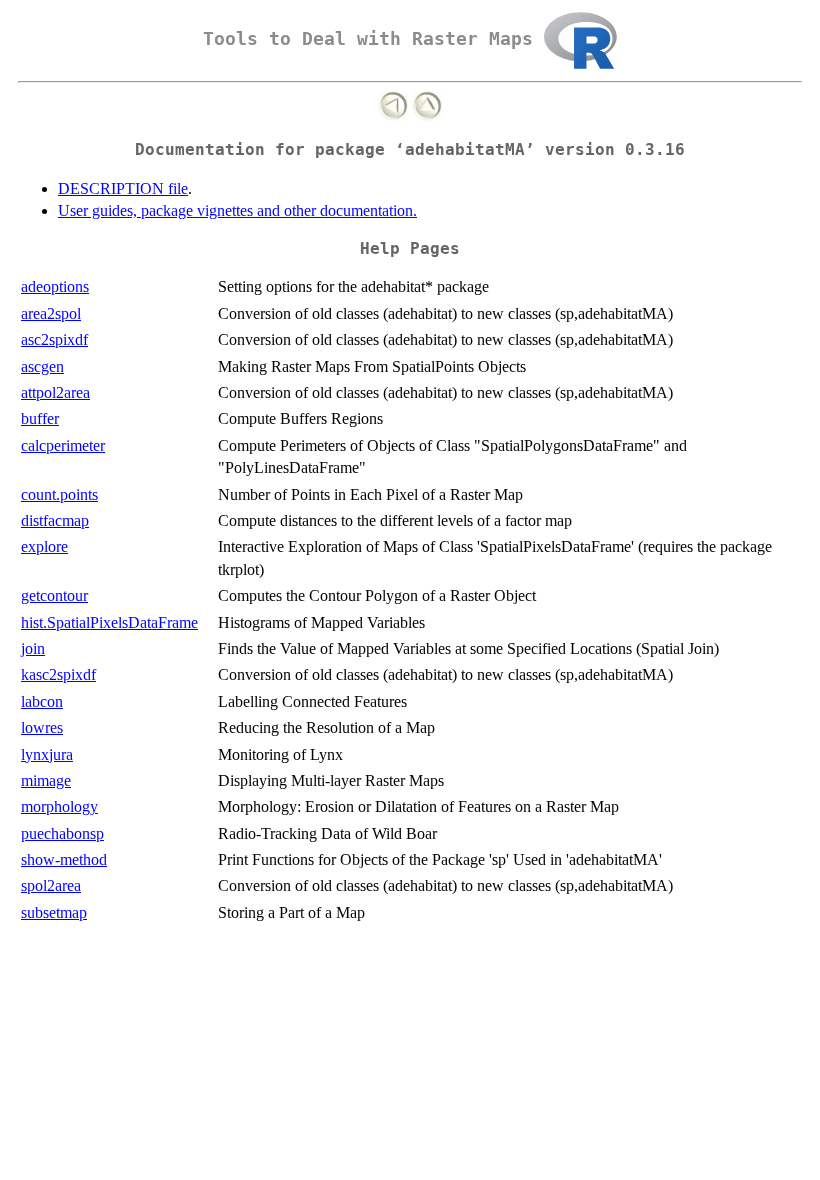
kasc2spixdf (58, 674)
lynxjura (47, 754)
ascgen (42, 366)
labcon (42, 701)
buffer (40, 418)
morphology (59, 806)
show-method (64, 859)
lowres (42, 727)
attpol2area (55, 392)
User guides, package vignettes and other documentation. (237, 210)
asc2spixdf (54, 339)
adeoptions (55, 286)
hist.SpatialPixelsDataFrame (109, 622)
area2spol (51, 313)
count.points (59, 494)
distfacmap (55, 520)
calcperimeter (63, 445)
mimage (46, 780)
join (33, 648)
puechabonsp (62, 833)
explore (44, 546)
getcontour (54, 595)
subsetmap (54, 912)
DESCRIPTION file (123, 188)
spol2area (51, 885)
